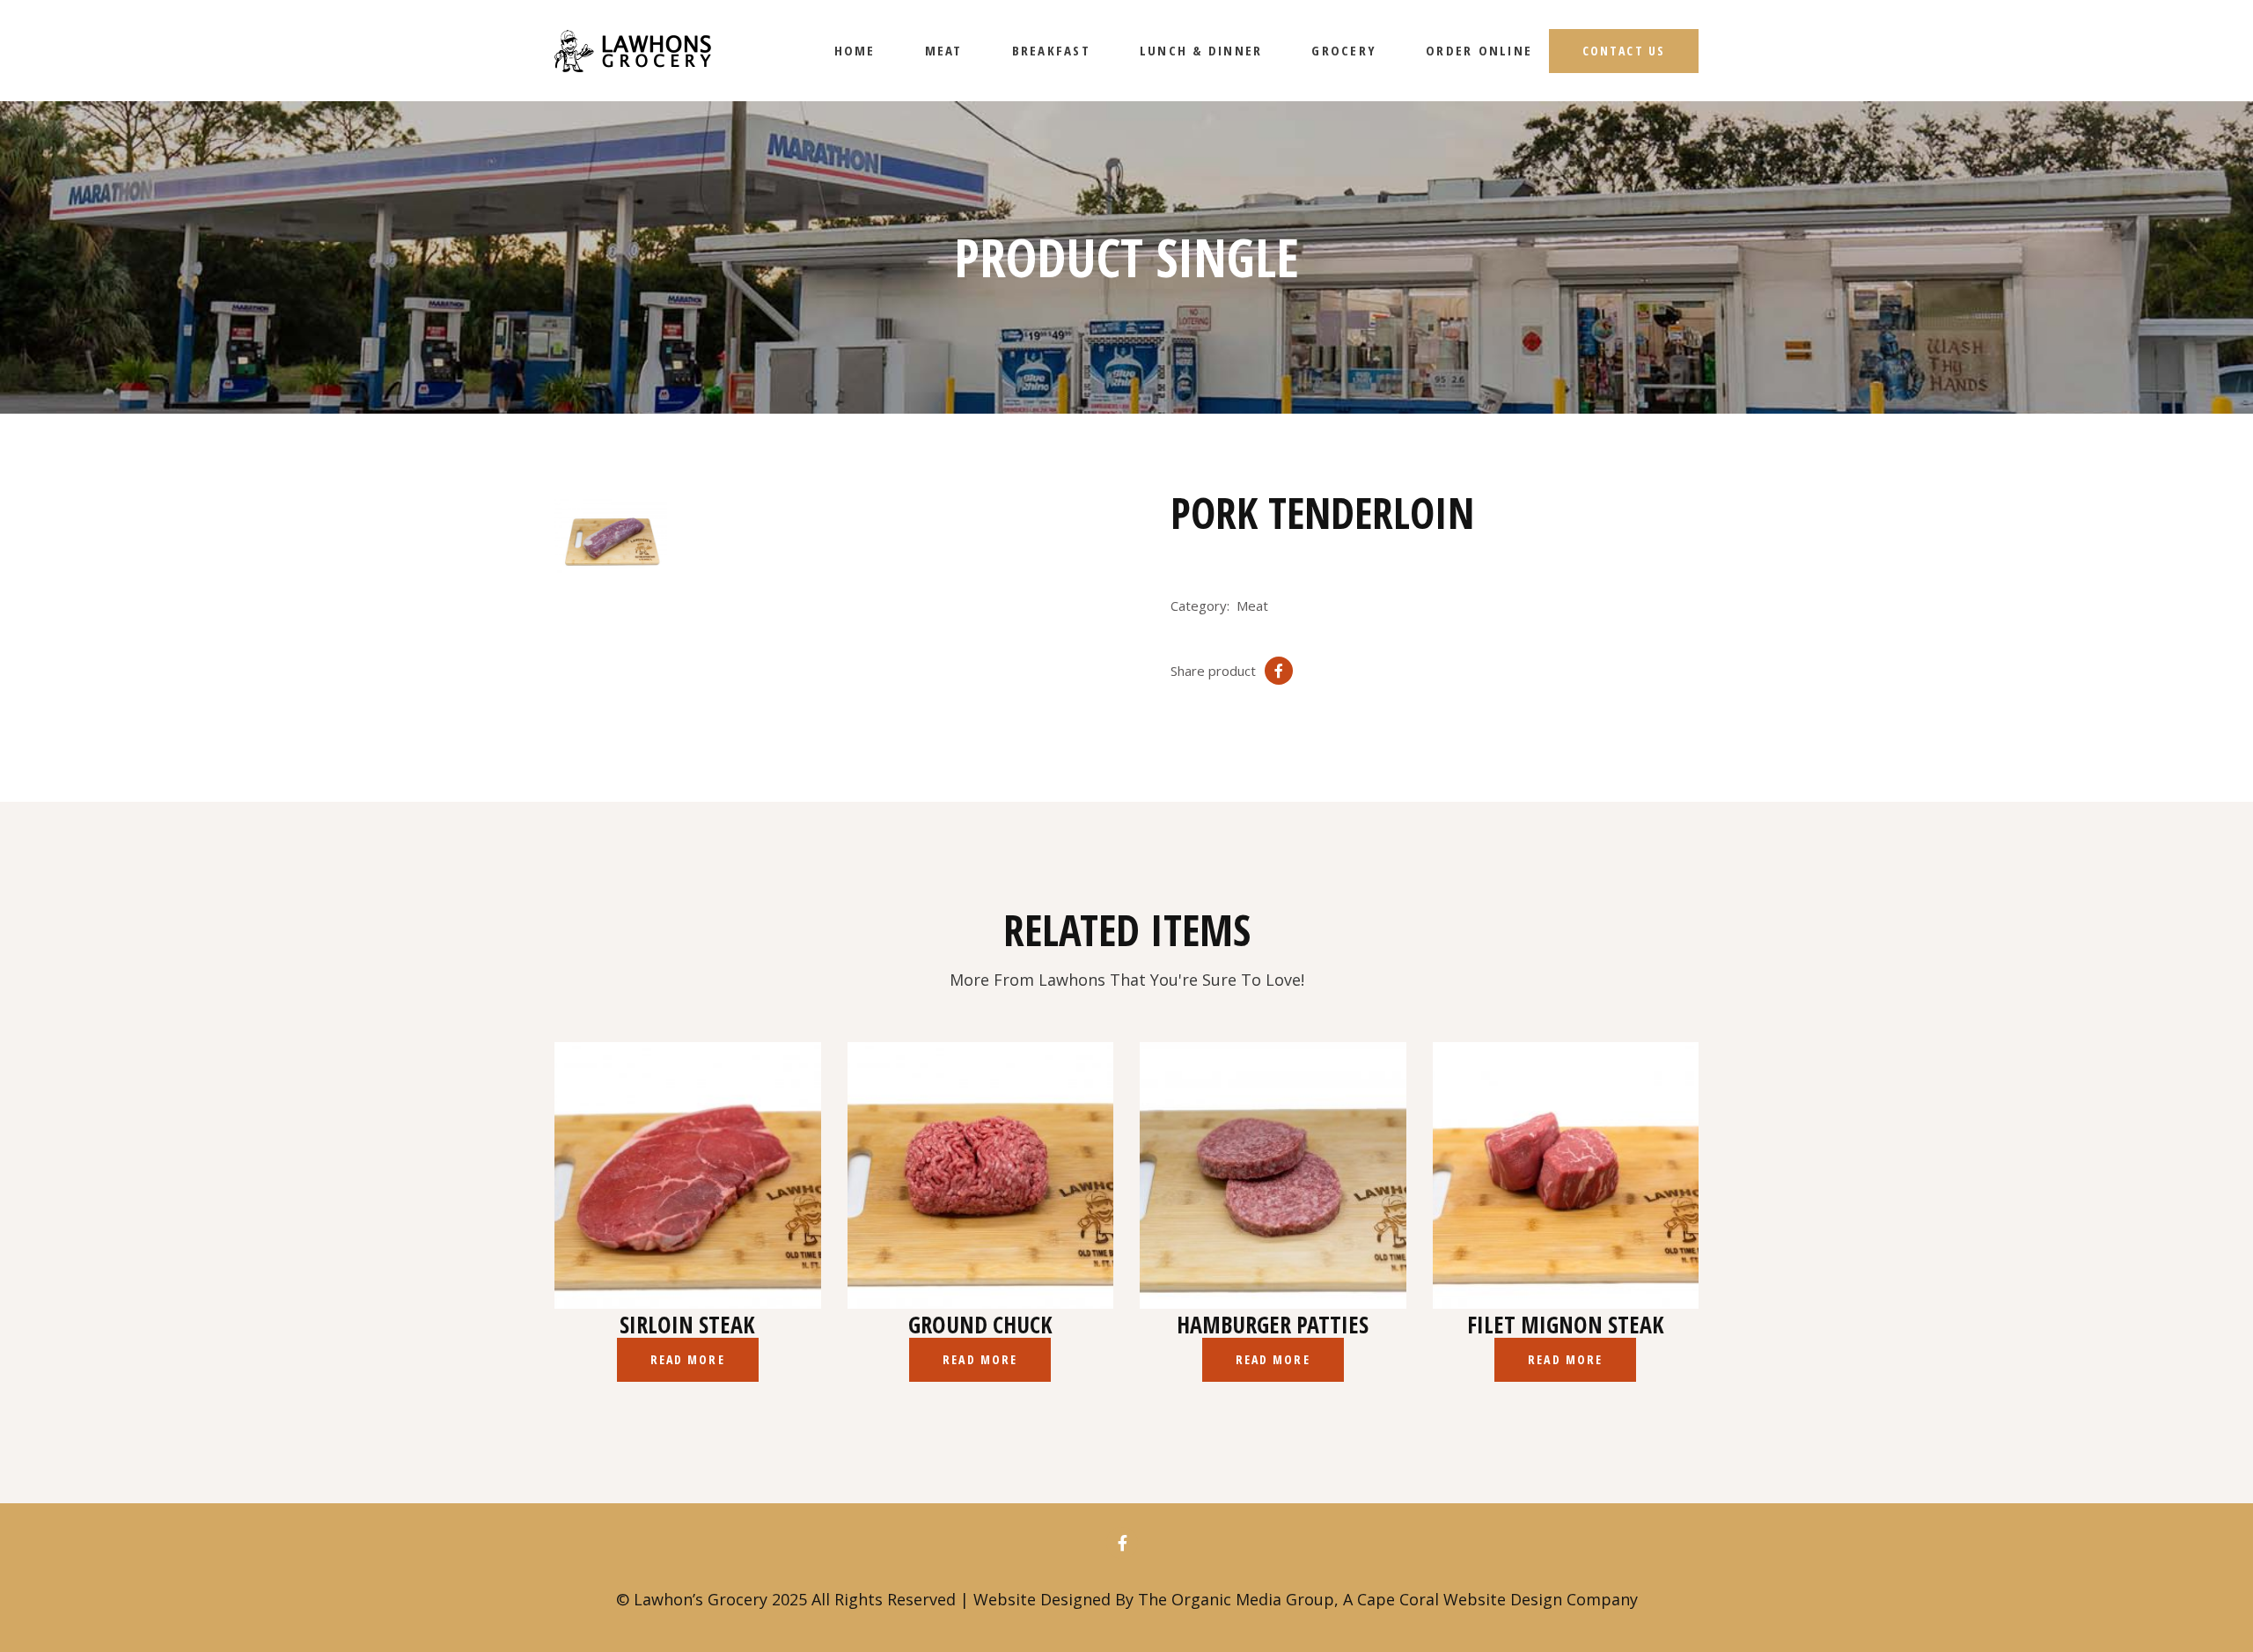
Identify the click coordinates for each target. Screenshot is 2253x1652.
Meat (1252, 606)
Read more (688, 1359)
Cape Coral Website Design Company (1497, 1599)
